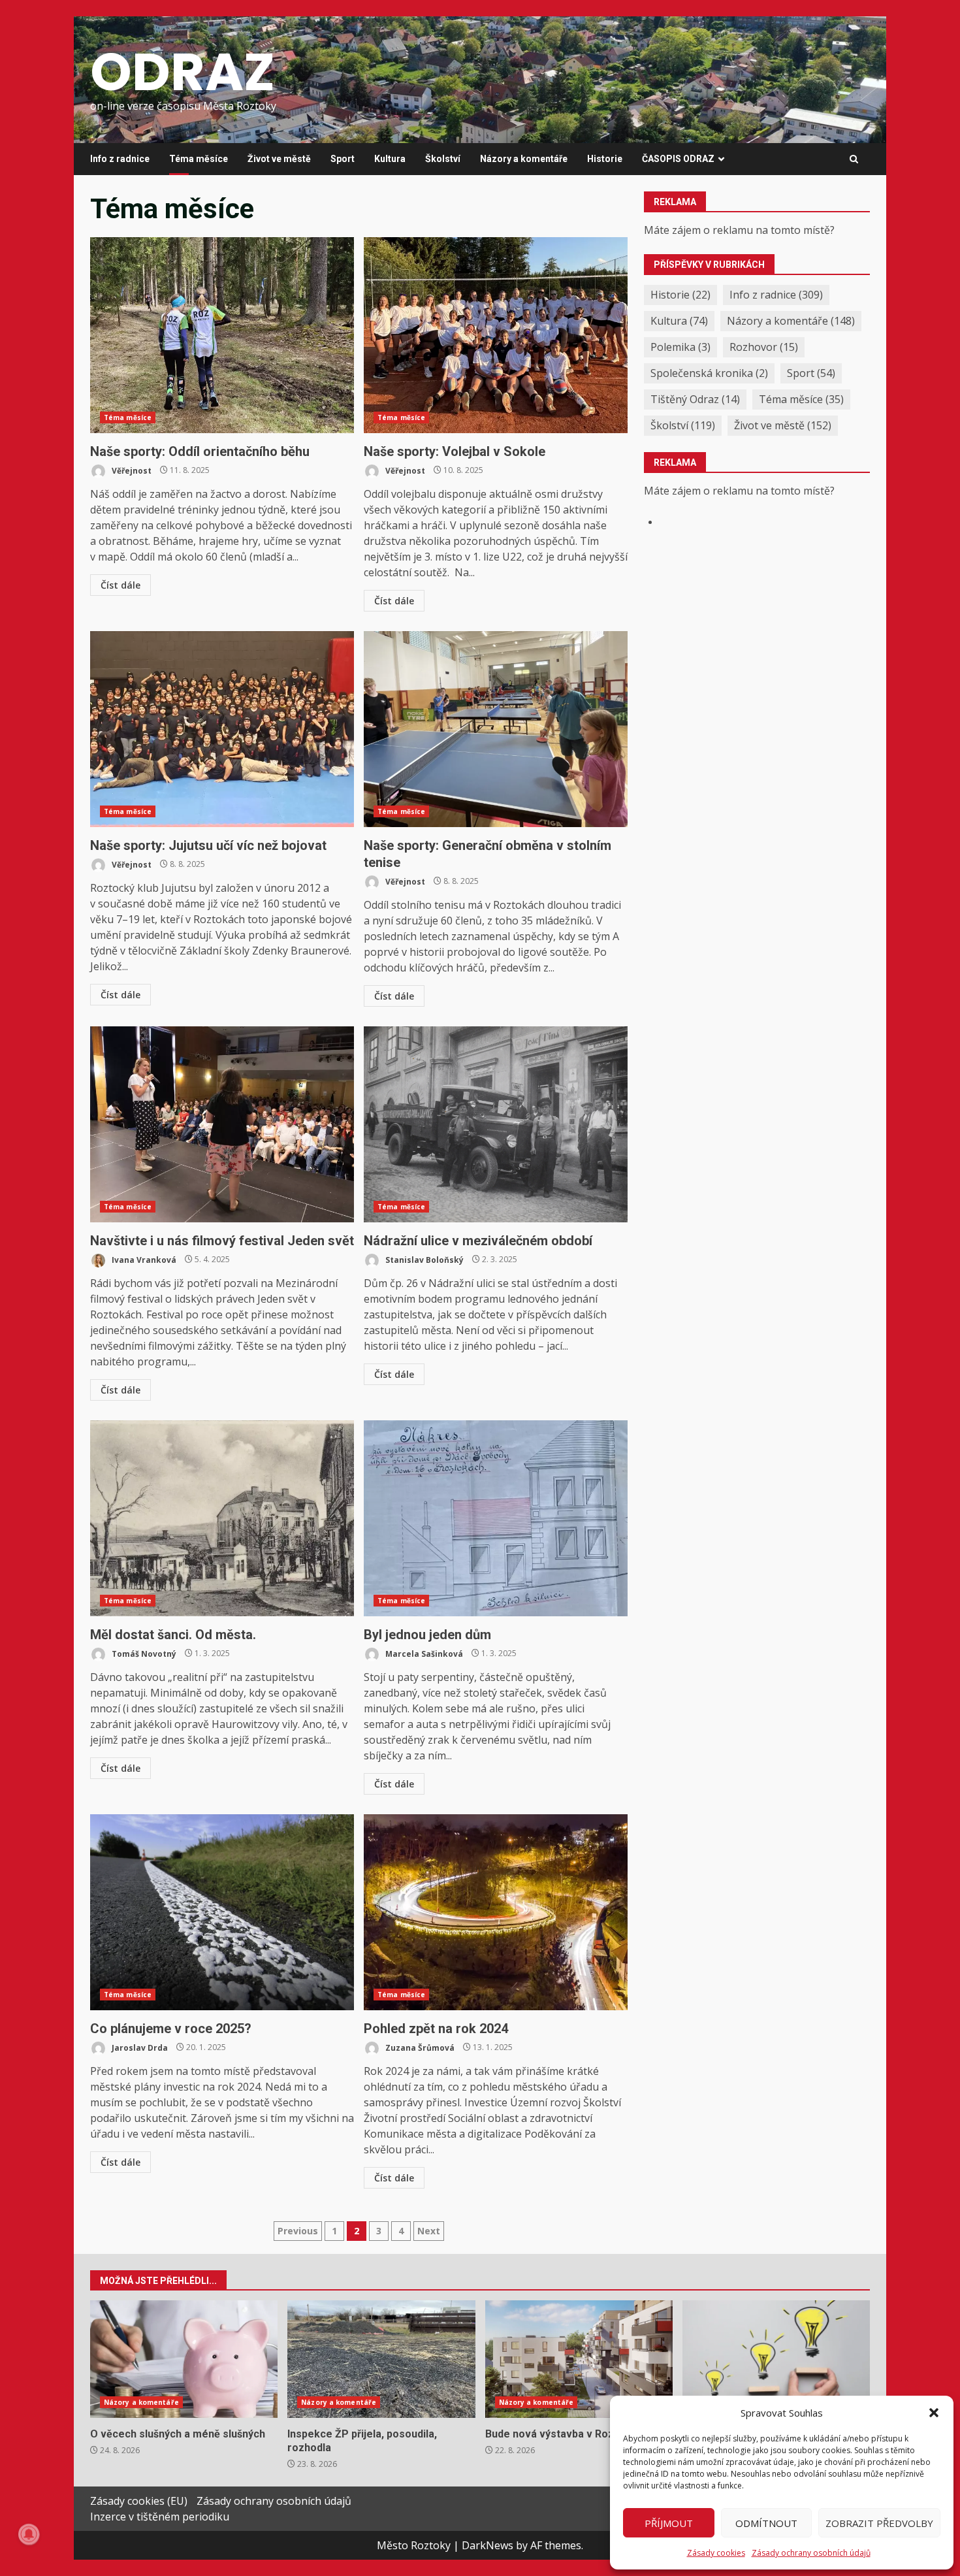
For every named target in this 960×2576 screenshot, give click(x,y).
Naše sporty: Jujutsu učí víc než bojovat (222, 729)
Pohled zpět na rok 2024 (496, 1912)
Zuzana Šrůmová (419, 2047)
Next (429, 2231)
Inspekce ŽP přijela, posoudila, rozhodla (381, 2359)
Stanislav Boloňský (424, 1259)
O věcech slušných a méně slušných (184, 2359)
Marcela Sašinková (423, 1653)
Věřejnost (131, 470)
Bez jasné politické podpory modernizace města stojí (776, 2359)
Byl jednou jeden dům (496, 1518)
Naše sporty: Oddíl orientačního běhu (222, 335)
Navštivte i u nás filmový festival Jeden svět (222, 1124)
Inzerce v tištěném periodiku (160, 2517)
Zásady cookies (716, 2553)
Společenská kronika (709, 373)
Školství (443, 159)
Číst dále (120, 585)
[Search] (854, 159)
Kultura (390, 159)
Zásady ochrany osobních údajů (811, 2553)
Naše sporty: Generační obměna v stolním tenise (496, 729)
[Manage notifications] (29, 2534)
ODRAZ (183, 72)
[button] (934, 2413)
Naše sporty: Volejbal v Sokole (496, 335)
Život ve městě (279, 159)
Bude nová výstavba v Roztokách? (579, 2359)
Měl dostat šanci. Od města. (222, 1518)
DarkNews (488, 2545)
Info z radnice (120, 159)
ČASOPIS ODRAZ (678, 159)
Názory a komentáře (524, 159)
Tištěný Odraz (695, 399)
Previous (298, 2231)
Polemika (680, 347)
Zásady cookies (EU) (139, 2501)
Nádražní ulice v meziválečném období (496, 1124)
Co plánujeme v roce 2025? (222, 1912)
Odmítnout (766, 2523)
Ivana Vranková (143, 1259)
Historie (605, 159)
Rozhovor (764, 347)
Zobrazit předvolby (879, 2523)
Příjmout (669, 2523)
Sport (343, 159)
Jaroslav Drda (139, 2047)
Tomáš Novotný (143, 1653)
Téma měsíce (199, 159)
